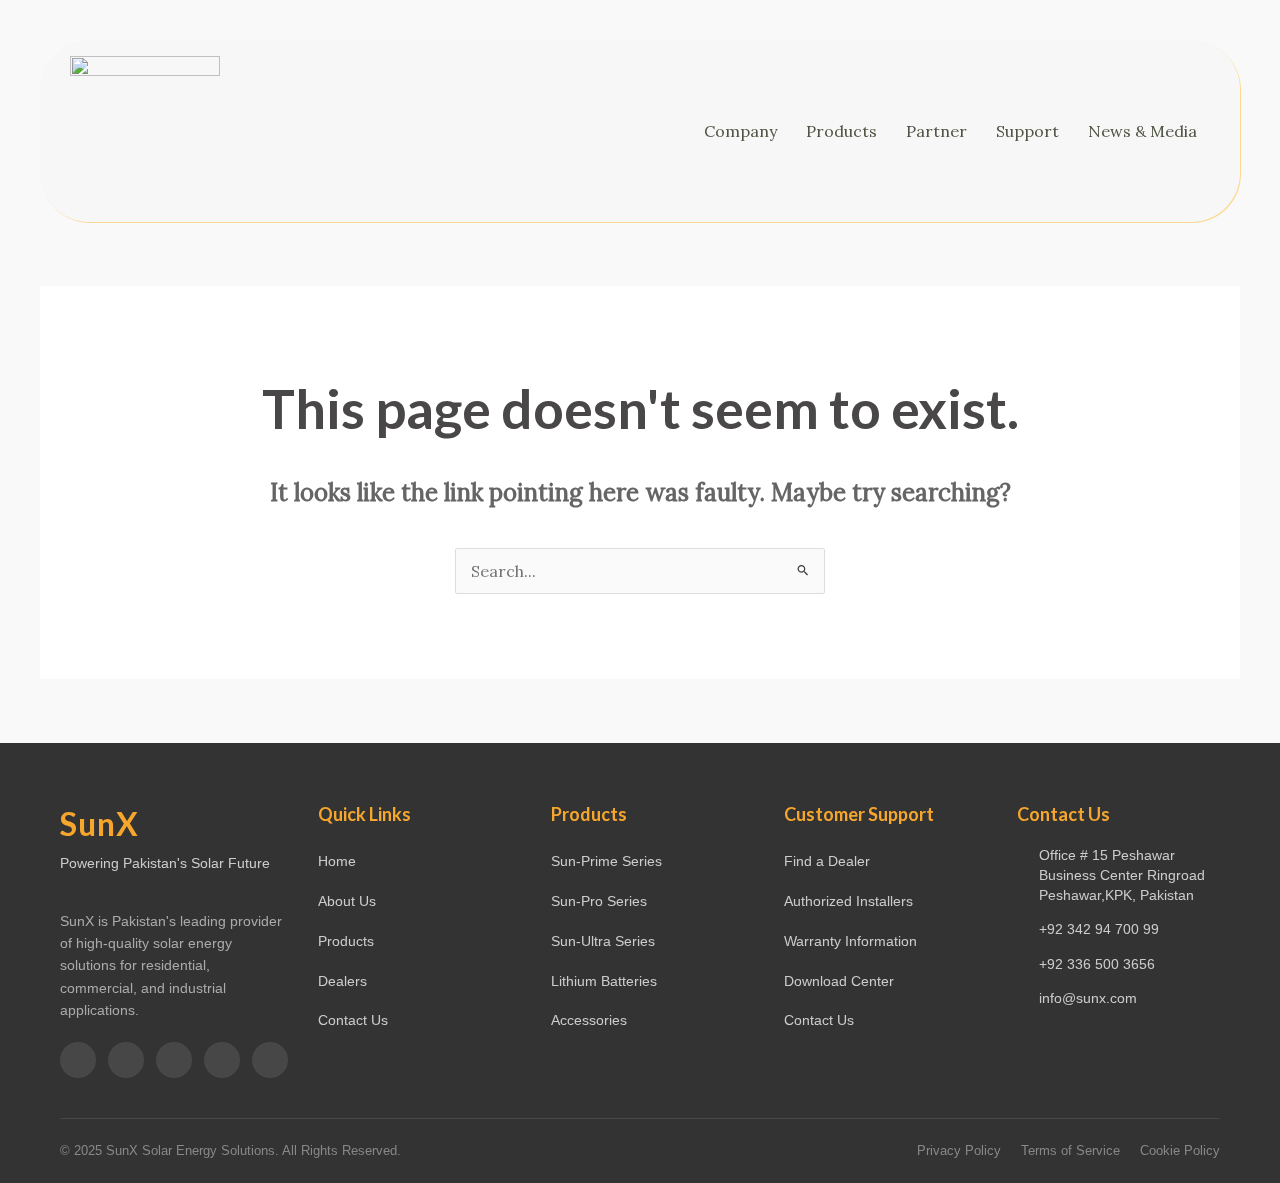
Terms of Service (1070, 1150)
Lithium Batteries (604, 981)
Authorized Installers (848, 901)
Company (740, 131)
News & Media (1142, 131)
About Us (347, 901)
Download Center (839, 981)
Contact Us (353, 1020)
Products (841, 131)
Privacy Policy (959, 1150)
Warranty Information (850, 941)
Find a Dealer (827, 861)
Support (1027, 131)
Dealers (342, 981)
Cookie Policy (1180, 1150)
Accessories (589, 1020)
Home (337, 861)
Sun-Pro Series (599, 901)
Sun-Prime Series (606, 861)
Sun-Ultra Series (603, 941)
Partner (936, 131)
